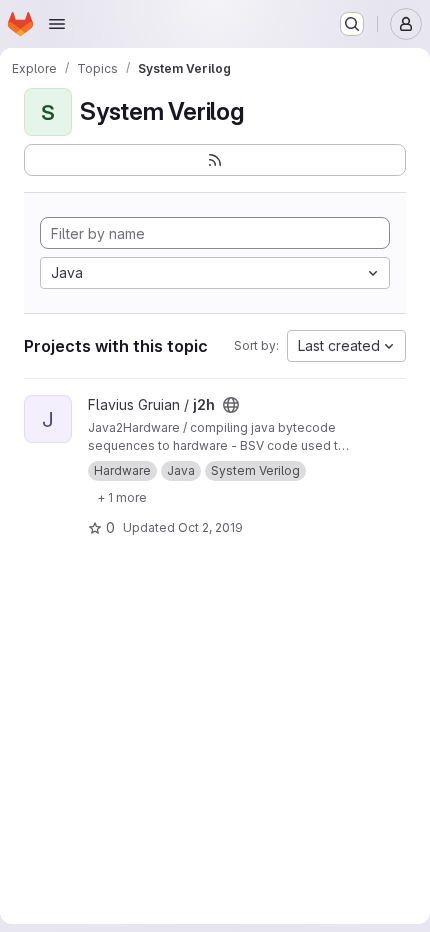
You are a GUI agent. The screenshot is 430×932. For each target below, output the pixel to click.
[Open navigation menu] (57, 24)
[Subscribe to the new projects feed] (215, 160)
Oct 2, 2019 (210, 527)
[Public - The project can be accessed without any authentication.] (231, 405)
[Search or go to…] (352, 24)
